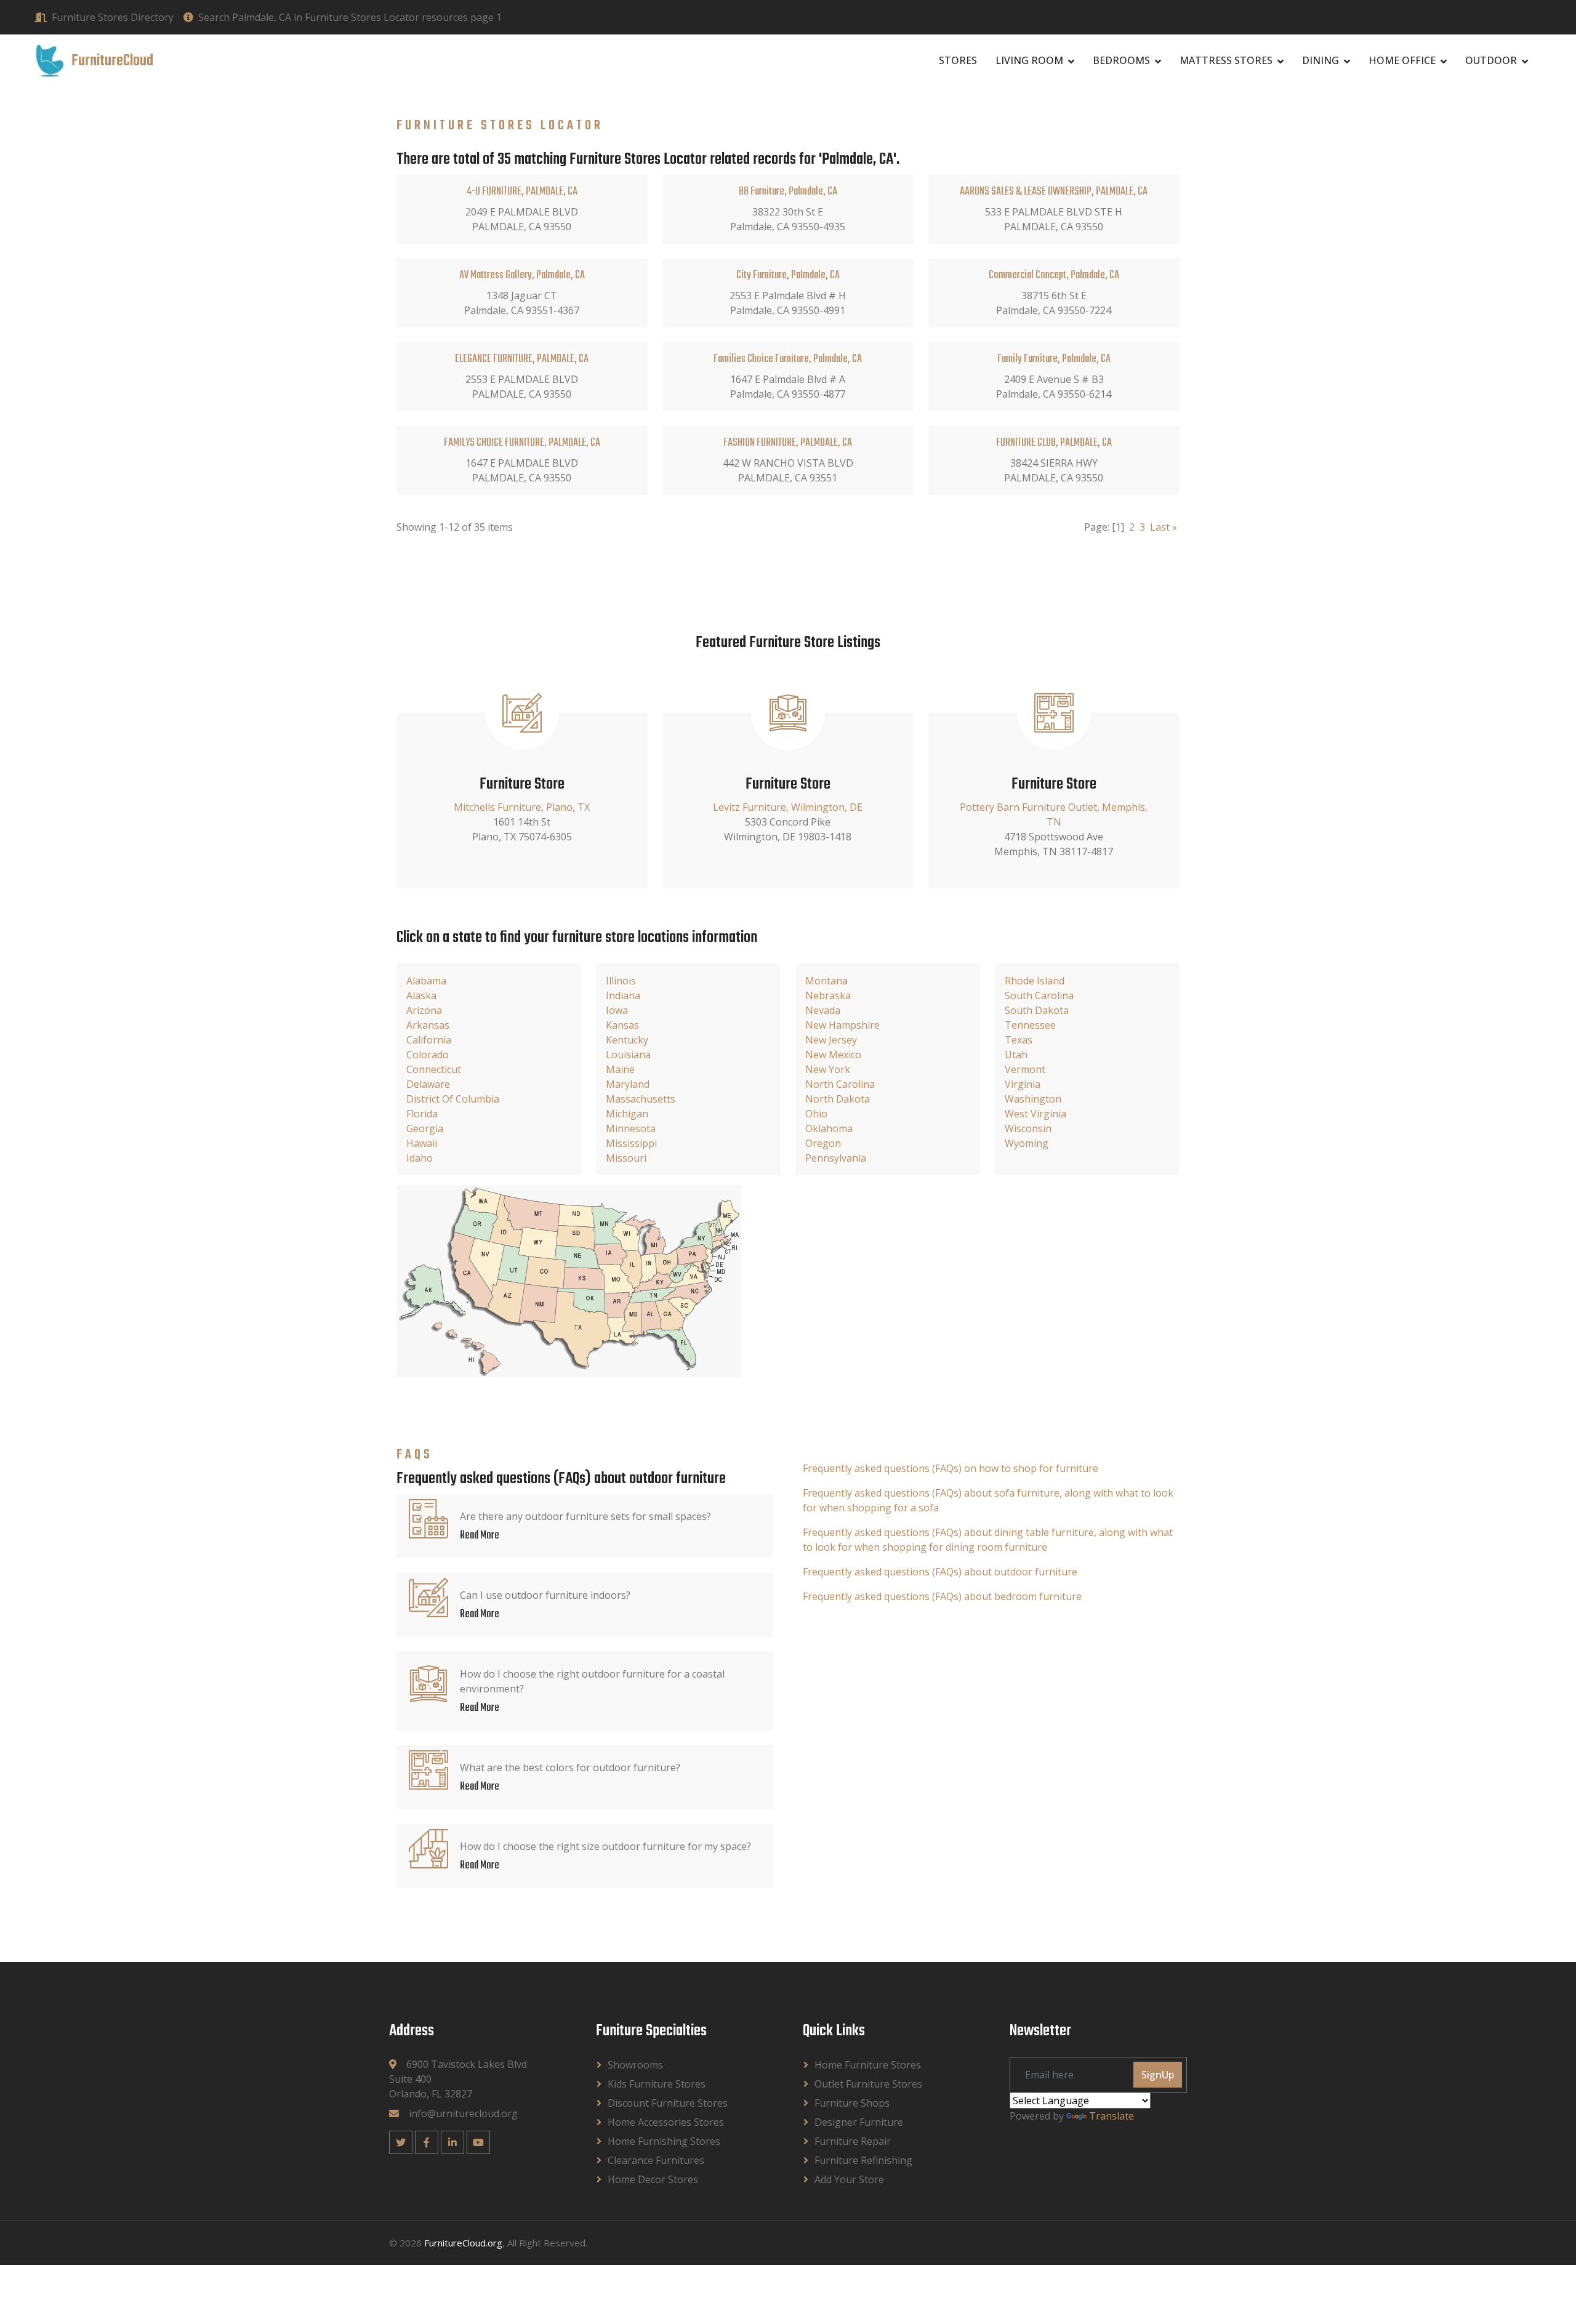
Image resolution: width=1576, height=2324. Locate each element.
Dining (1321, 60)
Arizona (424, 1010)
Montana (826, 981)
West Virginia (1035, 1114)
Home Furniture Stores (868, 2065)
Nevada (823, 1010)
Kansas (622, 1025)
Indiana (623, 995)
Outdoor (1491, 60)
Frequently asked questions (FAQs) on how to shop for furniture (951, 1468)
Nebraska (828, 995)
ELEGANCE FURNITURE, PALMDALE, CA (522, 359)
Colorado (428, 1055)
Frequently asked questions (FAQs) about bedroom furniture (942, 1596)
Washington (1033, 1099)
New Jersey (831, 1040)
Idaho (420, 1158)
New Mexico (833, 1055)
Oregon (823, 1143)
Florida (422, 1114)
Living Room (1029, 60)
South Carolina (1039, 995)
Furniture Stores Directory (113, 17)
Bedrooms (1121, 60)
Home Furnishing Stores (664, 2141)
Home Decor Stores (653, 2179)
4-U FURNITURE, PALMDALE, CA (522, 192)
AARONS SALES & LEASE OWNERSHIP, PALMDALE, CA (1054, 192)
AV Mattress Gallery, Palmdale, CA (522, 275)
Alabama (426, 981)
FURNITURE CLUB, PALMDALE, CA (1054, 443)
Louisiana (628, 1055)
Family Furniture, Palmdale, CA (1054, 359)
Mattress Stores (1226, 60)
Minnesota (631, 1128)
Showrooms (635, 2065)
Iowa (617, 1010)
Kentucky (627, 1040)
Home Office (1402, 60)
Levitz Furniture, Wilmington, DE (788, 807)
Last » (1164, 527)
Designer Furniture (859, 2122)
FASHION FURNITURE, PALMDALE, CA (788, 443)
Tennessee (1030, 1025)
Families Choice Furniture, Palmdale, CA (788, 359)
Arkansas (428, 1025)
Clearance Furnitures (656, 2160)
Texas (1019, 1040)
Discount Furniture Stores (668, 2103)
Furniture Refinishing (863, 2160)
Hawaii (422, 1143)
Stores (958, 60)
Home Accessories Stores (666, 2122)
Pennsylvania (836, 1158)
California (429, 1040)
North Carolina (840, 1084)
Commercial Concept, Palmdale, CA (1054, 275)
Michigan (627, 1114)
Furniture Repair (853, 2141)
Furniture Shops (852, 2103)
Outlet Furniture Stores (868, 2084)
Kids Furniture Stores (657, 2084)
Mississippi (631, 1143)
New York (828, 1069)
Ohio (816, 1114)
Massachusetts (641, 1099)
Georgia (425, 1128)
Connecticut (434, 1069)
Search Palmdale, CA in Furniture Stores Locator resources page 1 (350, 17)
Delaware (428, 1084)
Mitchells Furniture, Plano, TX (522, 807)
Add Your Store (849, 2179)
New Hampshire (842, 1025)
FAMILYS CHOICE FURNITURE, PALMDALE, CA (522, 443)
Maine (620, 1069)
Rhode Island (1035, 981)
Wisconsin (1028, 1128)
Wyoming (1027, 1143)
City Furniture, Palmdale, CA (788, 275)
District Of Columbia (453, 1099)
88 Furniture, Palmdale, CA (788, 192)
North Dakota (838, 1099)
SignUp (1158, 2075)
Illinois (621, 981)
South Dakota (1037, 1010)
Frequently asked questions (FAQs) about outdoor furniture (940, 1572)
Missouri (626, 1158)
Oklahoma (829, 1128)
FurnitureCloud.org (463, 2243)
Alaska (421, 995)
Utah (1016, 1055)
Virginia (1023, 1084)
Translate (1112, 2116)
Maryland (628, 1084)
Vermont (1025, 1069)
